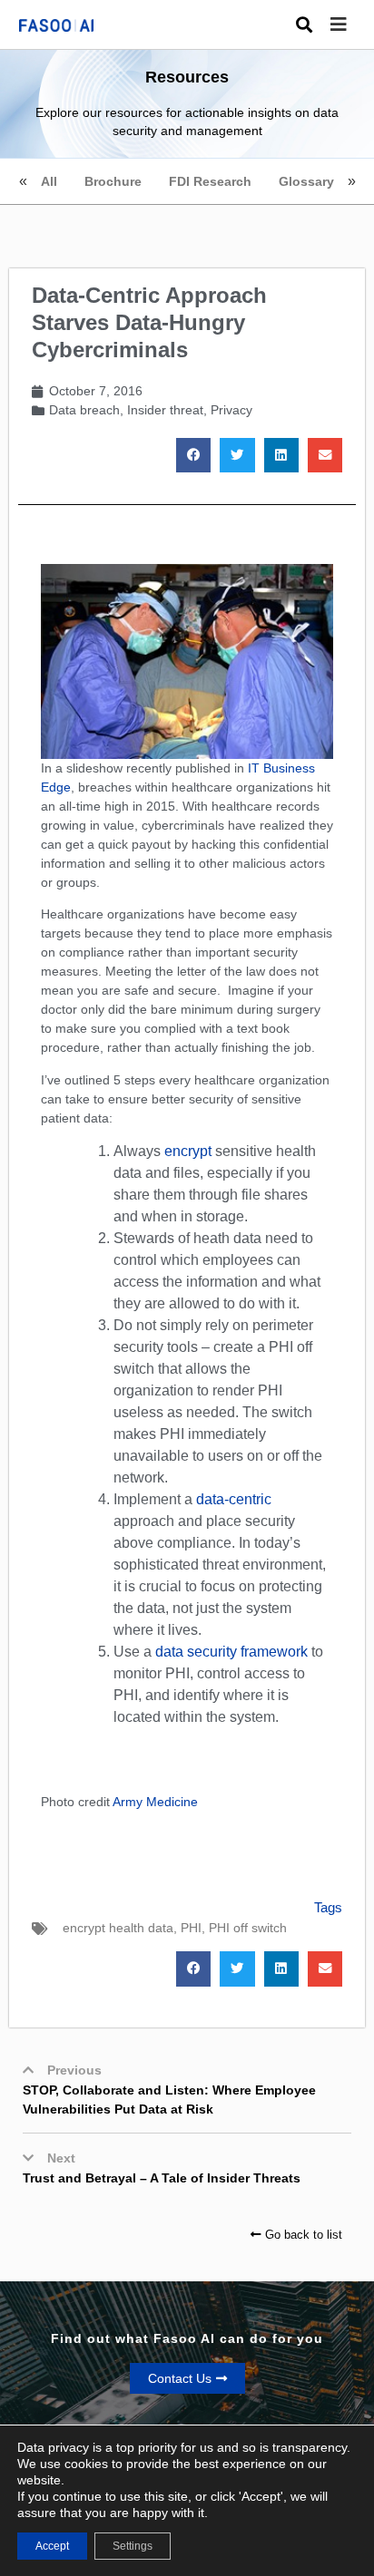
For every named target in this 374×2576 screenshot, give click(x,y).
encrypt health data (118, 1928)
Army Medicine (155, 1802)
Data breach (84, 410)
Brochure (113, 181)
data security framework (231, 1652)
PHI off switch (248, 1928)
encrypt (188, 1151)
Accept (52, 2546)
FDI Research (210, 181)
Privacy (231, 410)
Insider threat (165, 410)
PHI (191, 1928)
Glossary (306, 181)
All (49, 181)
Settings (133, 2546)
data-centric (234, 1499)
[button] (352, 25)
